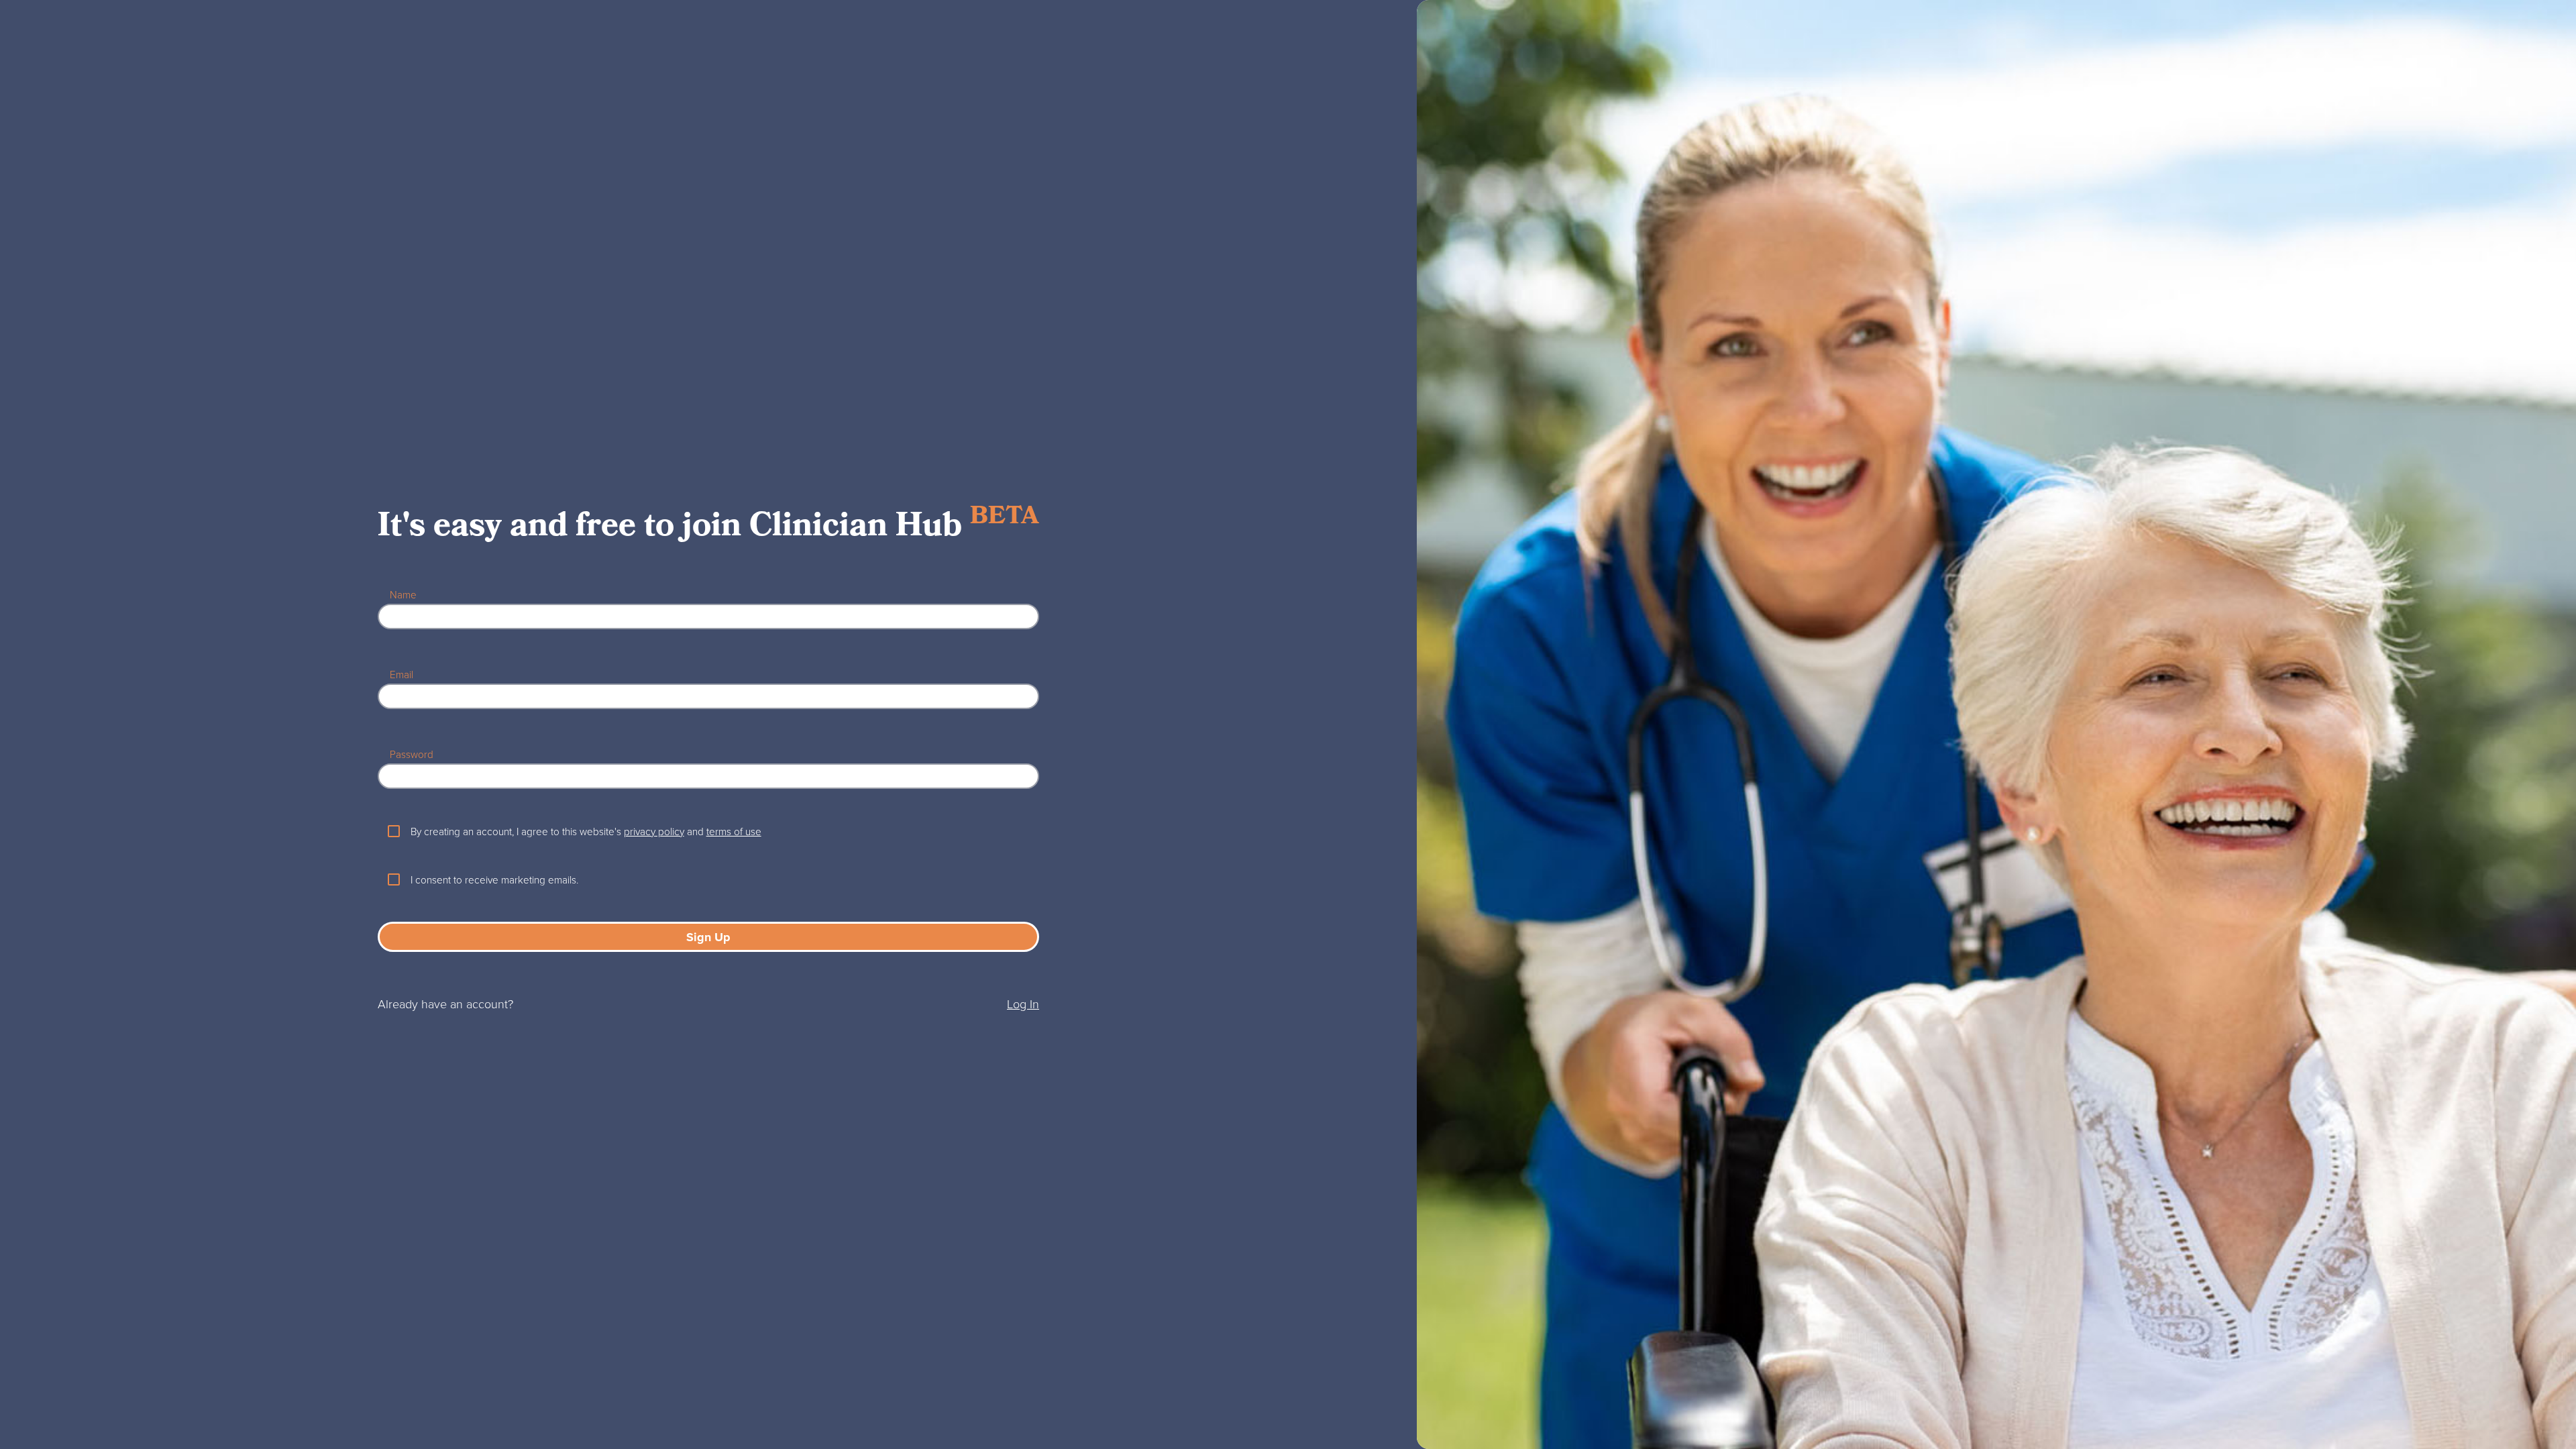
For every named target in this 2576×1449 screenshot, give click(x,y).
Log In (1023, 1004)
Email (401, 674)
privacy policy (654, 831)
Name (403, 594)
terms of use (734, 831)
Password (412, 754)
